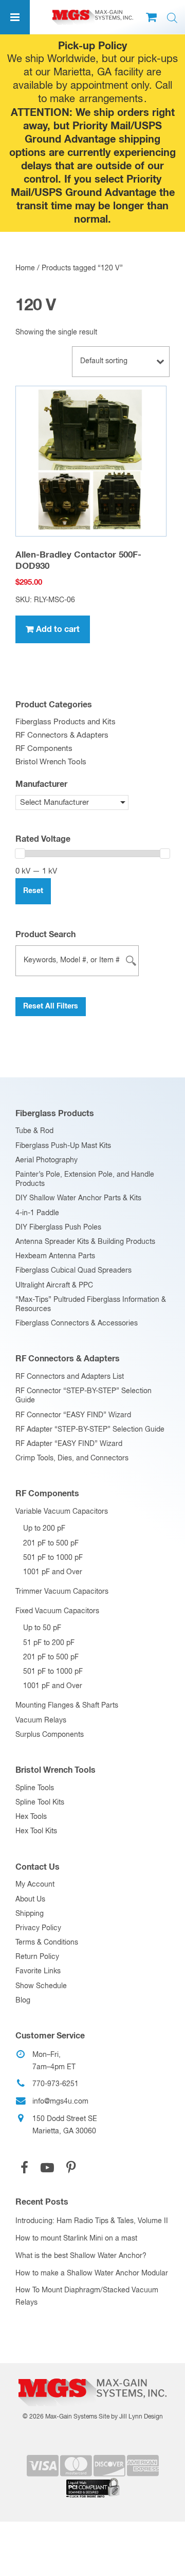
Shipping (30, 1914)
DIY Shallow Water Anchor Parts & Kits (78, 1198)
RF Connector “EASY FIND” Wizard (73, 1415)
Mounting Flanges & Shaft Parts (67, 1706)
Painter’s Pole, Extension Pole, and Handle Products (85, 1179)
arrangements (111, 99)
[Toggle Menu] (15, 17)
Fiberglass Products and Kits (66, 722)
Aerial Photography (47, 1160)
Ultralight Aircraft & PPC (54, 1285)
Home (25, 268)
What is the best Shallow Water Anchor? (81, 2256)
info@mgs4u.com (60, 2102)
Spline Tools (35, 1788)
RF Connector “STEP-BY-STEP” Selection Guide (84, 1396)
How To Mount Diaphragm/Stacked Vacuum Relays (87, 2296)
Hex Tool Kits (36, 1831)
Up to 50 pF (42, 1628)
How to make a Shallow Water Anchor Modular (92, 2273)
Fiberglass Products (55, 1114)
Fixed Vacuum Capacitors (57, 1611)
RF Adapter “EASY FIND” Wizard (69, 1444)
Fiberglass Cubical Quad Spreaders (73, 1271)
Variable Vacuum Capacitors (62, 1512)
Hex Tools (31, 1817)
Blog (23, 2000)
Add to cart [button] (58, 629)
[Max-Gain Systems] (92, 2375)
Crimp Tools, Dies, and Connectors (72, 1458)
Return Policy (37, 1957)
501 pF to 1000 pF (53, 1558)
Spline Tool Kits (40, 1802)
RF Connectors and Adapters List (70, 1377)
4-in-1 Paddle (37, 1213)
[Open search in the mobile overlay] (172, 18)
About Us (30, 1899)
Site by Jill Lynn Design (131, 2417)
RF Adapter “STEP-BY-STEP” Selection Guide (90, 1430)
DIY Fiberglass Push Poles (58, 1227)
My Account (35, 1885)
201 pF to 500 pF (51, 1543)
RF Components (44, 749)
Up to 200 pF (44, 1529)
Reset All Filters (51, 1006)
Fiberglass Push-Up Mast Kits (63, 1146)
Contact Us (38, 1867)
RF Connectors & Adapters (62, 735)
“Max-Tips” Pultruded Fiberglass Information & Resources (91, 1304)
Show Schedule (41, 1986)
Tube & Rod (34, 1131)
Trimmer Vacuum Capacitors (62, 1592)
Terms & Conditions (47, 1943)
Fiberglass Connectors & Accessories (77, 1323)
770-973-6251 (55, 2084)
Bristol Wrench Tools (51, 762)
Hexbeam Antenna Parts (55, 1256)
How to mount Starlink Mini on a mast (76, 2238)
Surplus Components (50, 1735)
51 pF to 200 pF (49, 1643)
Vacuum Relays (41, 1720)
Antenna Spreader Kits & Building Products (85, 1242)
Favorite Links (38, 1971)
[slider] (20, 854)
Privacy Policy (38, 1928)
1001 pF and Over (53, 1572)
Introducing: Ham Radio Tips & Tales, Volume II (92, 2221)
